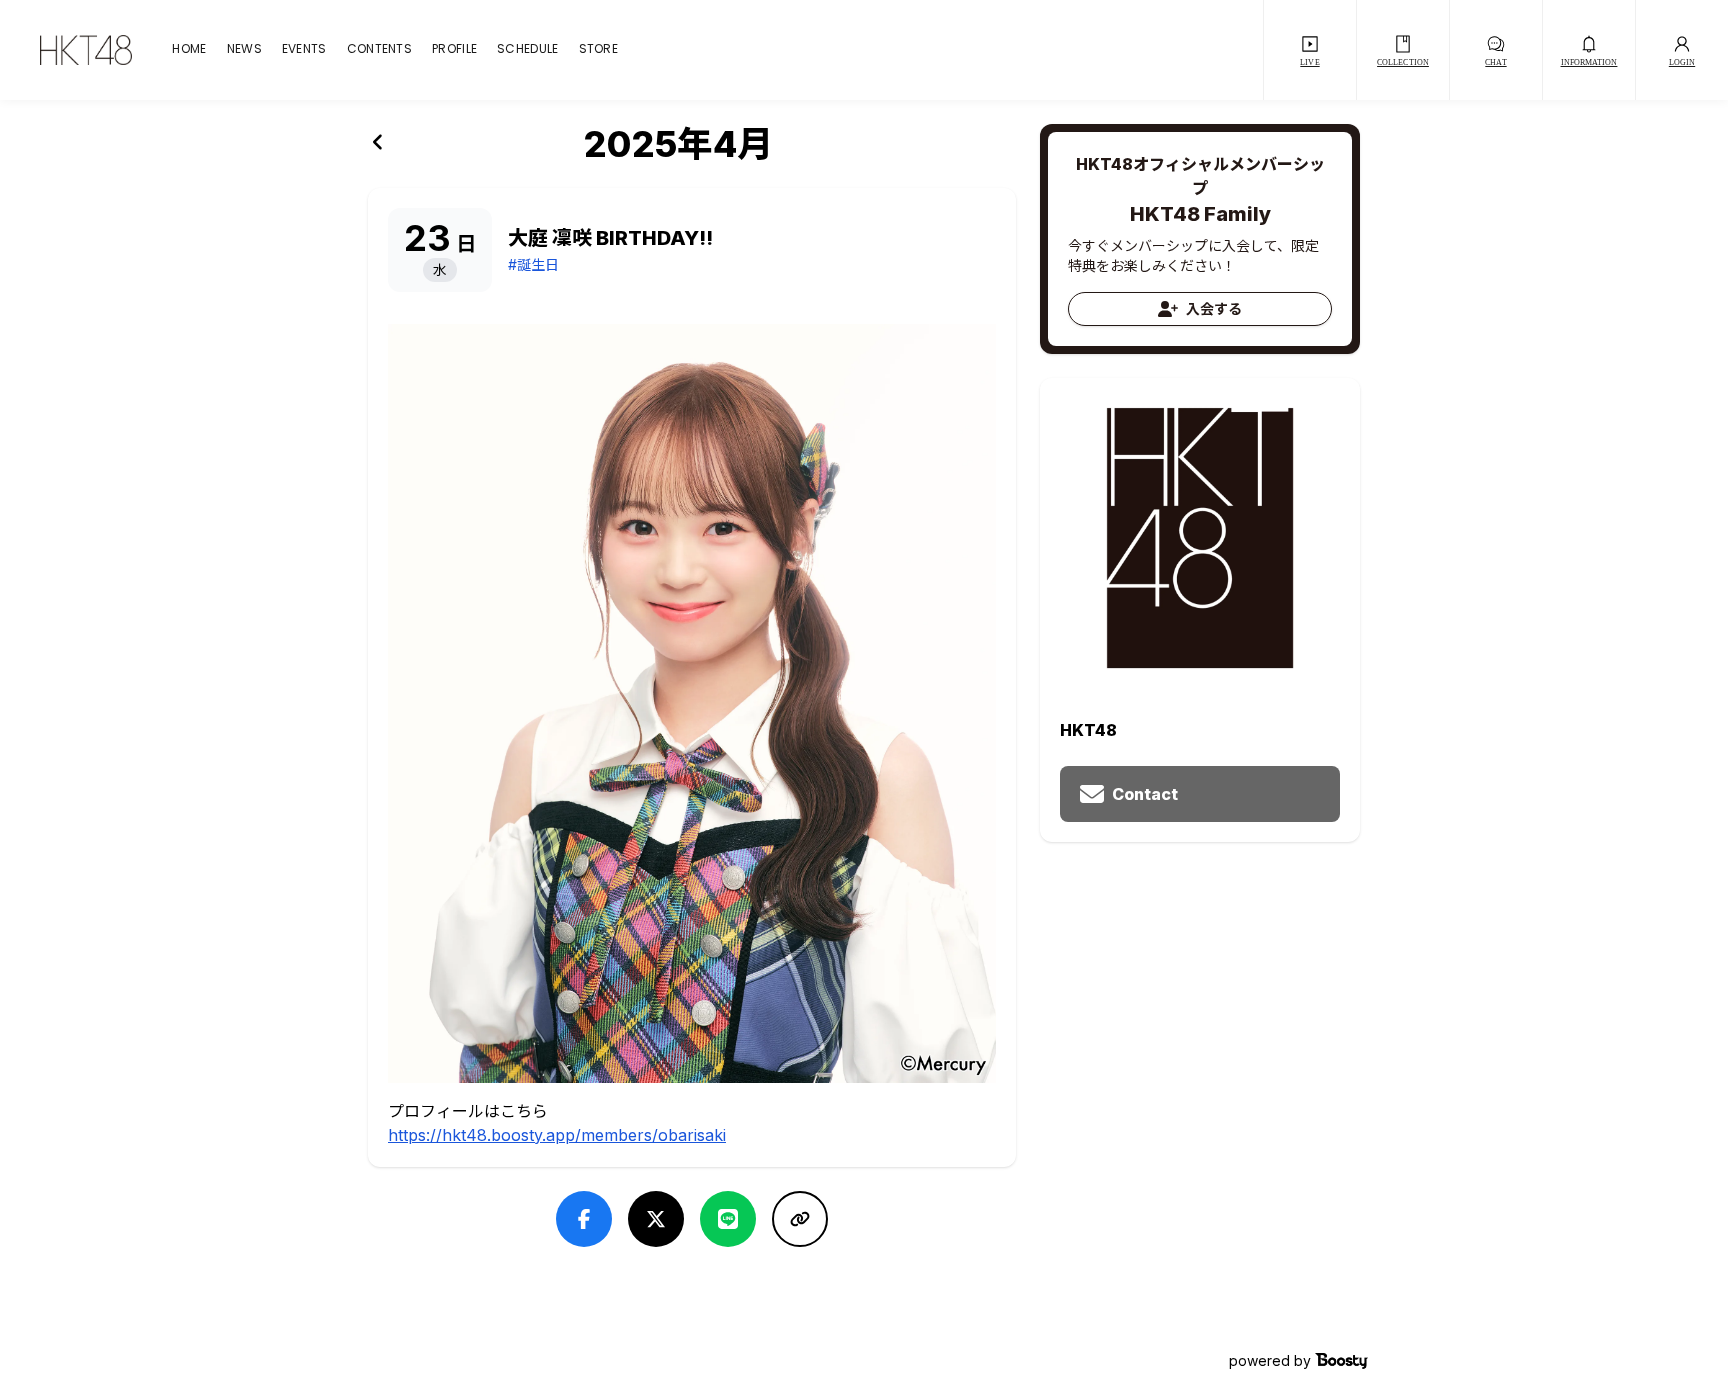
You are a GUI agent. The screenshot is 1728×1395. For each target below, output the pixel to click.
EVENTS (304, 50)
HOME (189, 50)
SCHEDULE (527, 50)
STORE (599, 50)
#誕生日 (533, 264)
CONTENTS (379, 50)
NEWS (244, 50)
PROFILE (454, 50)
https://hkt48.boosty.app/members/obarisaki (557, 1135)
